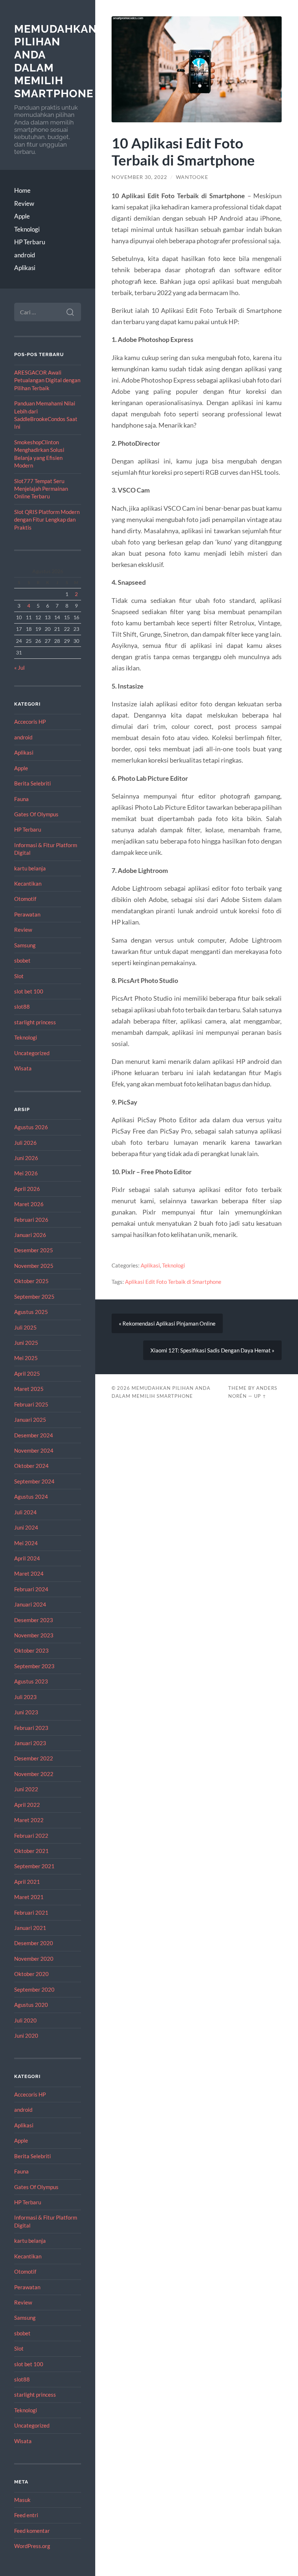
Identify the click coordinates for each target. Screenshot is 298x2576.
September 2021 (34, 1866)
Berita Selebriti (33, 783)
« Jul (19, 668)
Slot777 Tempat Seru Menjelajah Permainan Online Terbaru (41, 489)
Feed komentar (32, 2531)
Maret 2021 (29, 1897)
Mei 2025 (26, 1358)
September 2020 (34, 1989)
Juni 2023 (26, 1712)
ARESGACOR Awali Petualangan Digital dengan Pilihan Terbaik (47, 380)
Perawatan (27, 914)
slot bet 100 (29, 991)
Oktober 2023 (31, 1650)
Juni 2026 (26, 1158)
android (25, 255)
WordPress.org (32, 2546)
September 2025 (34, 1297)
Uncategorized (32, 1053)
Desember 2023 (34, 1620)
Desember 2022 (34, 1758)
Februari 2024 (31, 1589)
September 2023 (34, 1666)
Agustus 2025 (31, 1312)
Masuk (22, 2500)
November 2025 (34, 1266)
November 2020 (34, 1959)
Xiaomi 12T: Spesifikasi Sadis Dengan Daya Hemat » (212, 1350)
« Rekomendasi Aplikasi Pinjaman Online (167, 1323)
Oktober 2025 (31, 1281)
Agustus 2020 (31, 2005)
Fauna (21, 799)
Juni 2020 (26, 2036)
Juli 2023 (25, 1697)
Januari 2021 (30, 1928)
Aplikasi (25, 268)
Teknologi (27, 229)
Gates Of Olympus (36, 814)
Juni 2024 (26, 1527)
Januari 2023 (30, 1743)
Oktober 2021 (31, 1851)
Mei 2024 (26, 1543)
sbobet (22, 960)
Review (24, 203)
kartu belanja (30, 868)
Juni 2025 (26, 1343)
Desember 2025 (34, 1250)
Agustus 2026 (31, 1127)
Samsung (25, 945)
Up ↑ (260, 1396)
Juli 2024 (25, 1512)
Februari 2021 (31, 1912)
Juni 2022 (26, 1789)
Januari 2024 (30, 1604)
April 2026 (27, 1189)
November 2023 (34, 1635)
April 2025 (27, 1373)
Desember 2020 (34, 1943)
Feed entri (26, 2515)
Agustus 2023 (31, 1681)
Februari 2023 (31, 1728)
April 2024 (27, 1558)
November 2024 (34, 1450)
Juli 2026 (25, 1143)
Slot (19, 976)
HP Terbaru (30, 242)
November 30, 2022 (139, 177)
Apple (22, 216)
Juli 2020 (25, 2020)
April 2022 (27, 1805)
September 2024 (34, 1481)
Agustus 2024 (31, 1497)
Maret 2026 (29, 1204)
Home (22, 190)
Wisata (23, 1068)
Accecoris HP (30, 722)
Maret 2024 (29, 1573)
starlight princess (35, 1022)
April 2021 (27, 1882)
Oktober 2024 (31, 1466)
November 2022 (34, 1774)
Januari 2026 (30, 1235)
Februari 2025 (31, 1404)
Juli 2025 (25, 1327)
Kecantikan (28, 883)
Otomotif (25, 899)
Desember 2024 (34, 1435)
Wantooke (192, 177)
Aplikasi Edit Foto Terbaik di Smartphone (173, 1282)
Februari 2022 (31, 1836)
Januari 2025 (30, 1420)
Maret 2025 (29, 1389)
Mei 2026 (26, 1173)
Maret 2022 (29, 1820)
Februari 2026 (31, 1220)
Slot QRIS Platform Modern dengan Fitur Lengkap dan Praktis (47, 520)
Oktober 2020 (31, 1974)
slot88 (22, 1007)
